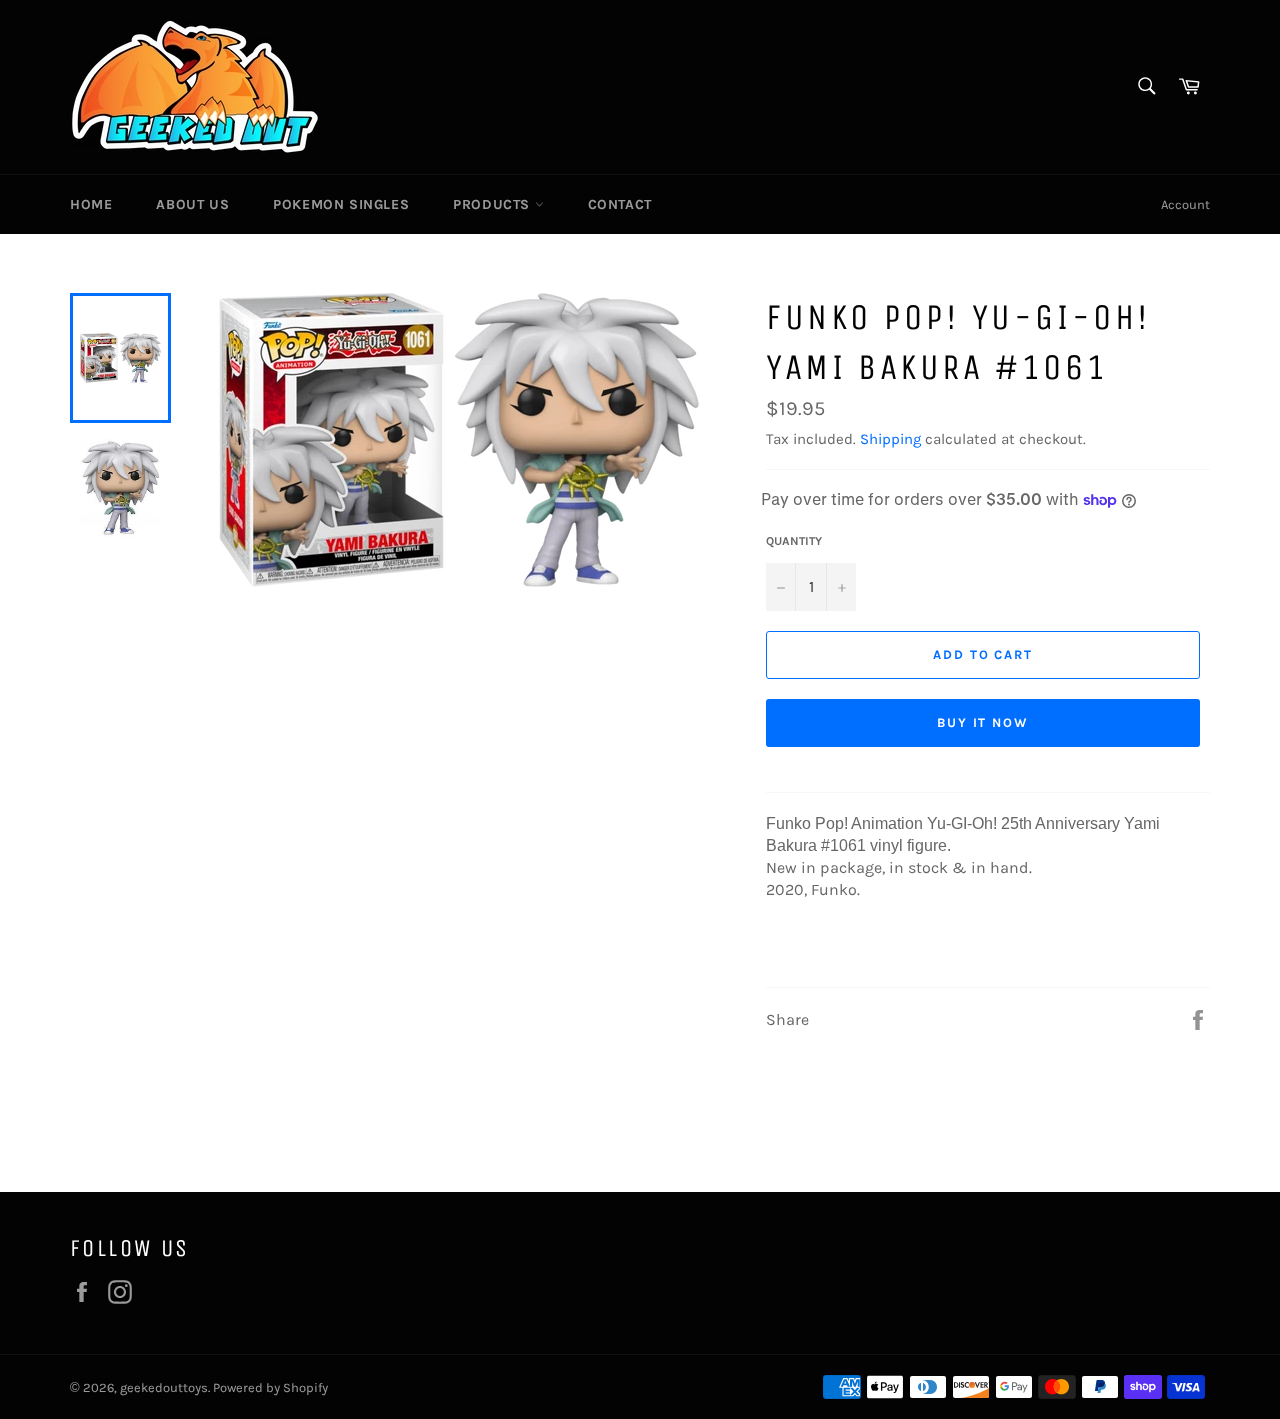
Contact (620, 204)
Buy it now (983, 722)
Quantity (794, 541)
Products (493, 204)
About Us (192, 204)
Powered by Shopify (270, 1387)
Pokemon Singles (341, 204)
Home (91, 204)
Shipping (890, 439)
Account (1185, 204)
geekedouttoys (164, 1387)
